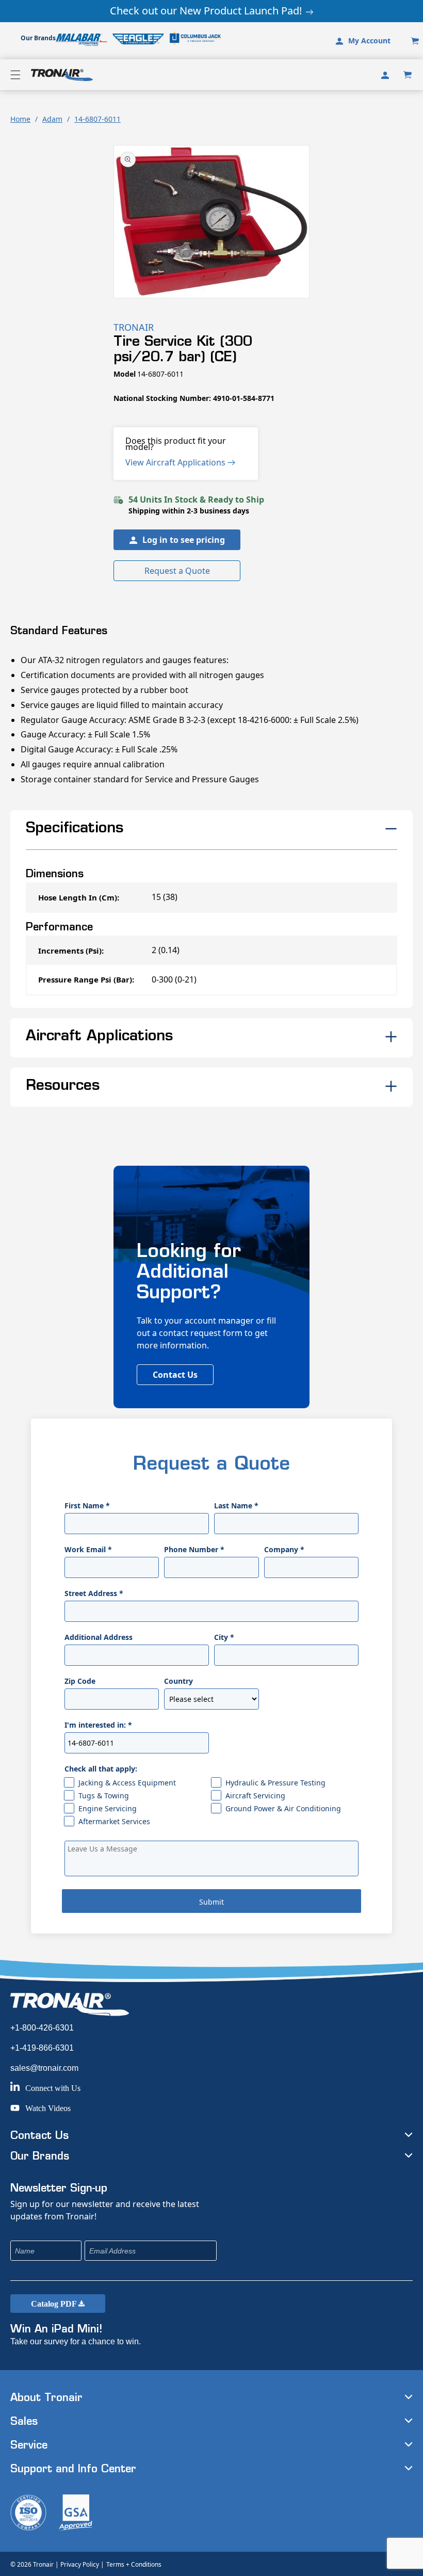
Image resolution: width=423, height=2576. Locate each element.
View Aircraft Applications (176, 462)
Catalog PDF (55, 2304)
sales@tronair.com (44, 2068)
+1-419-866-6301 (42, 2048)
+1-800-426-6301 (42, 2028)
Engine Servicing (108, 1808)
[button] (15, 75)
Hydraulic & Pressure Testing (275, 1783)
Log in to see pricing (184, 540)
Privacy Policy (80, 2564)
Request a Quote (177, 571)
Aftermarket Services (114, 1821)
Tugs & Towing (104, 1796)
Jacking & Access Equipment (127, 1783)
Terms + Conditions (134, 2564)
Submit (211, 1902)
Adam (52, 119)
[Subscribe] (278, 2251)
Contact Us (175, 1375)
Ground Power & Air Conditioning (283, 1808)
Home (20, 119)
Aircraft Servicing (255, 1796)
